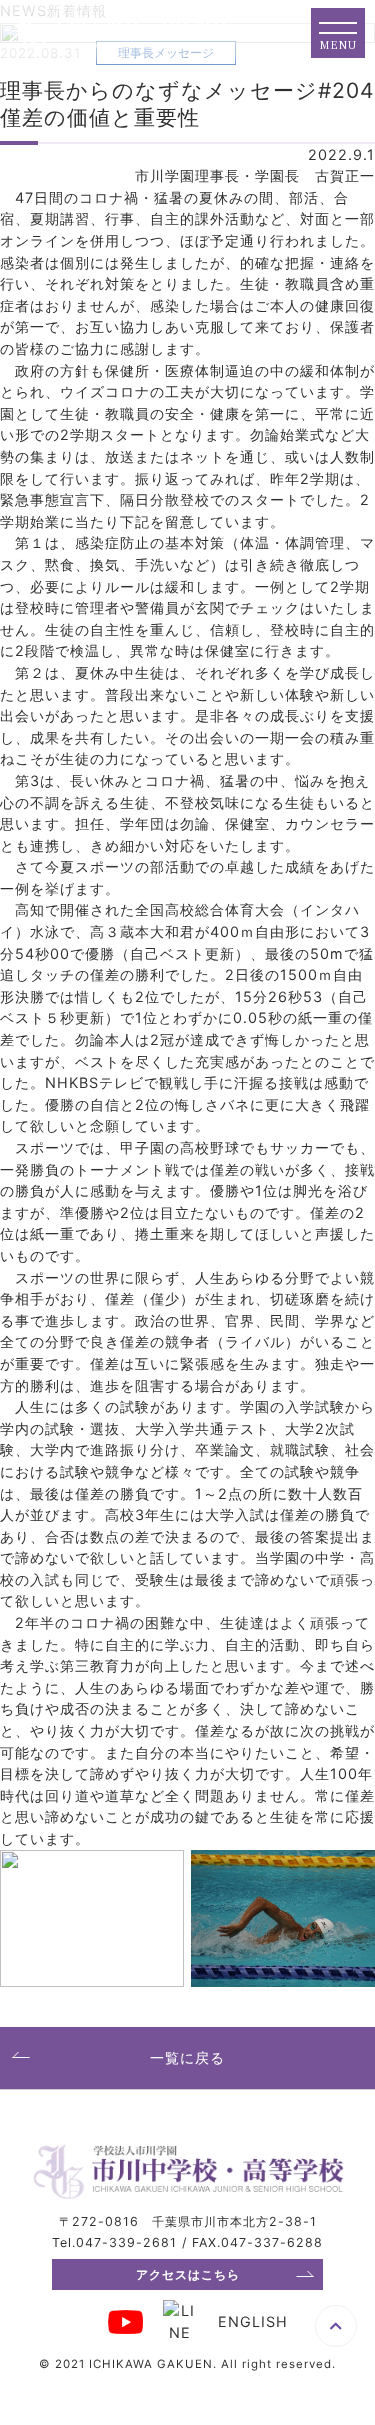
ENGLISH (253, 2321)
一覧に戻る (187, 2057)
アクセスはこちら (188, 2274)
